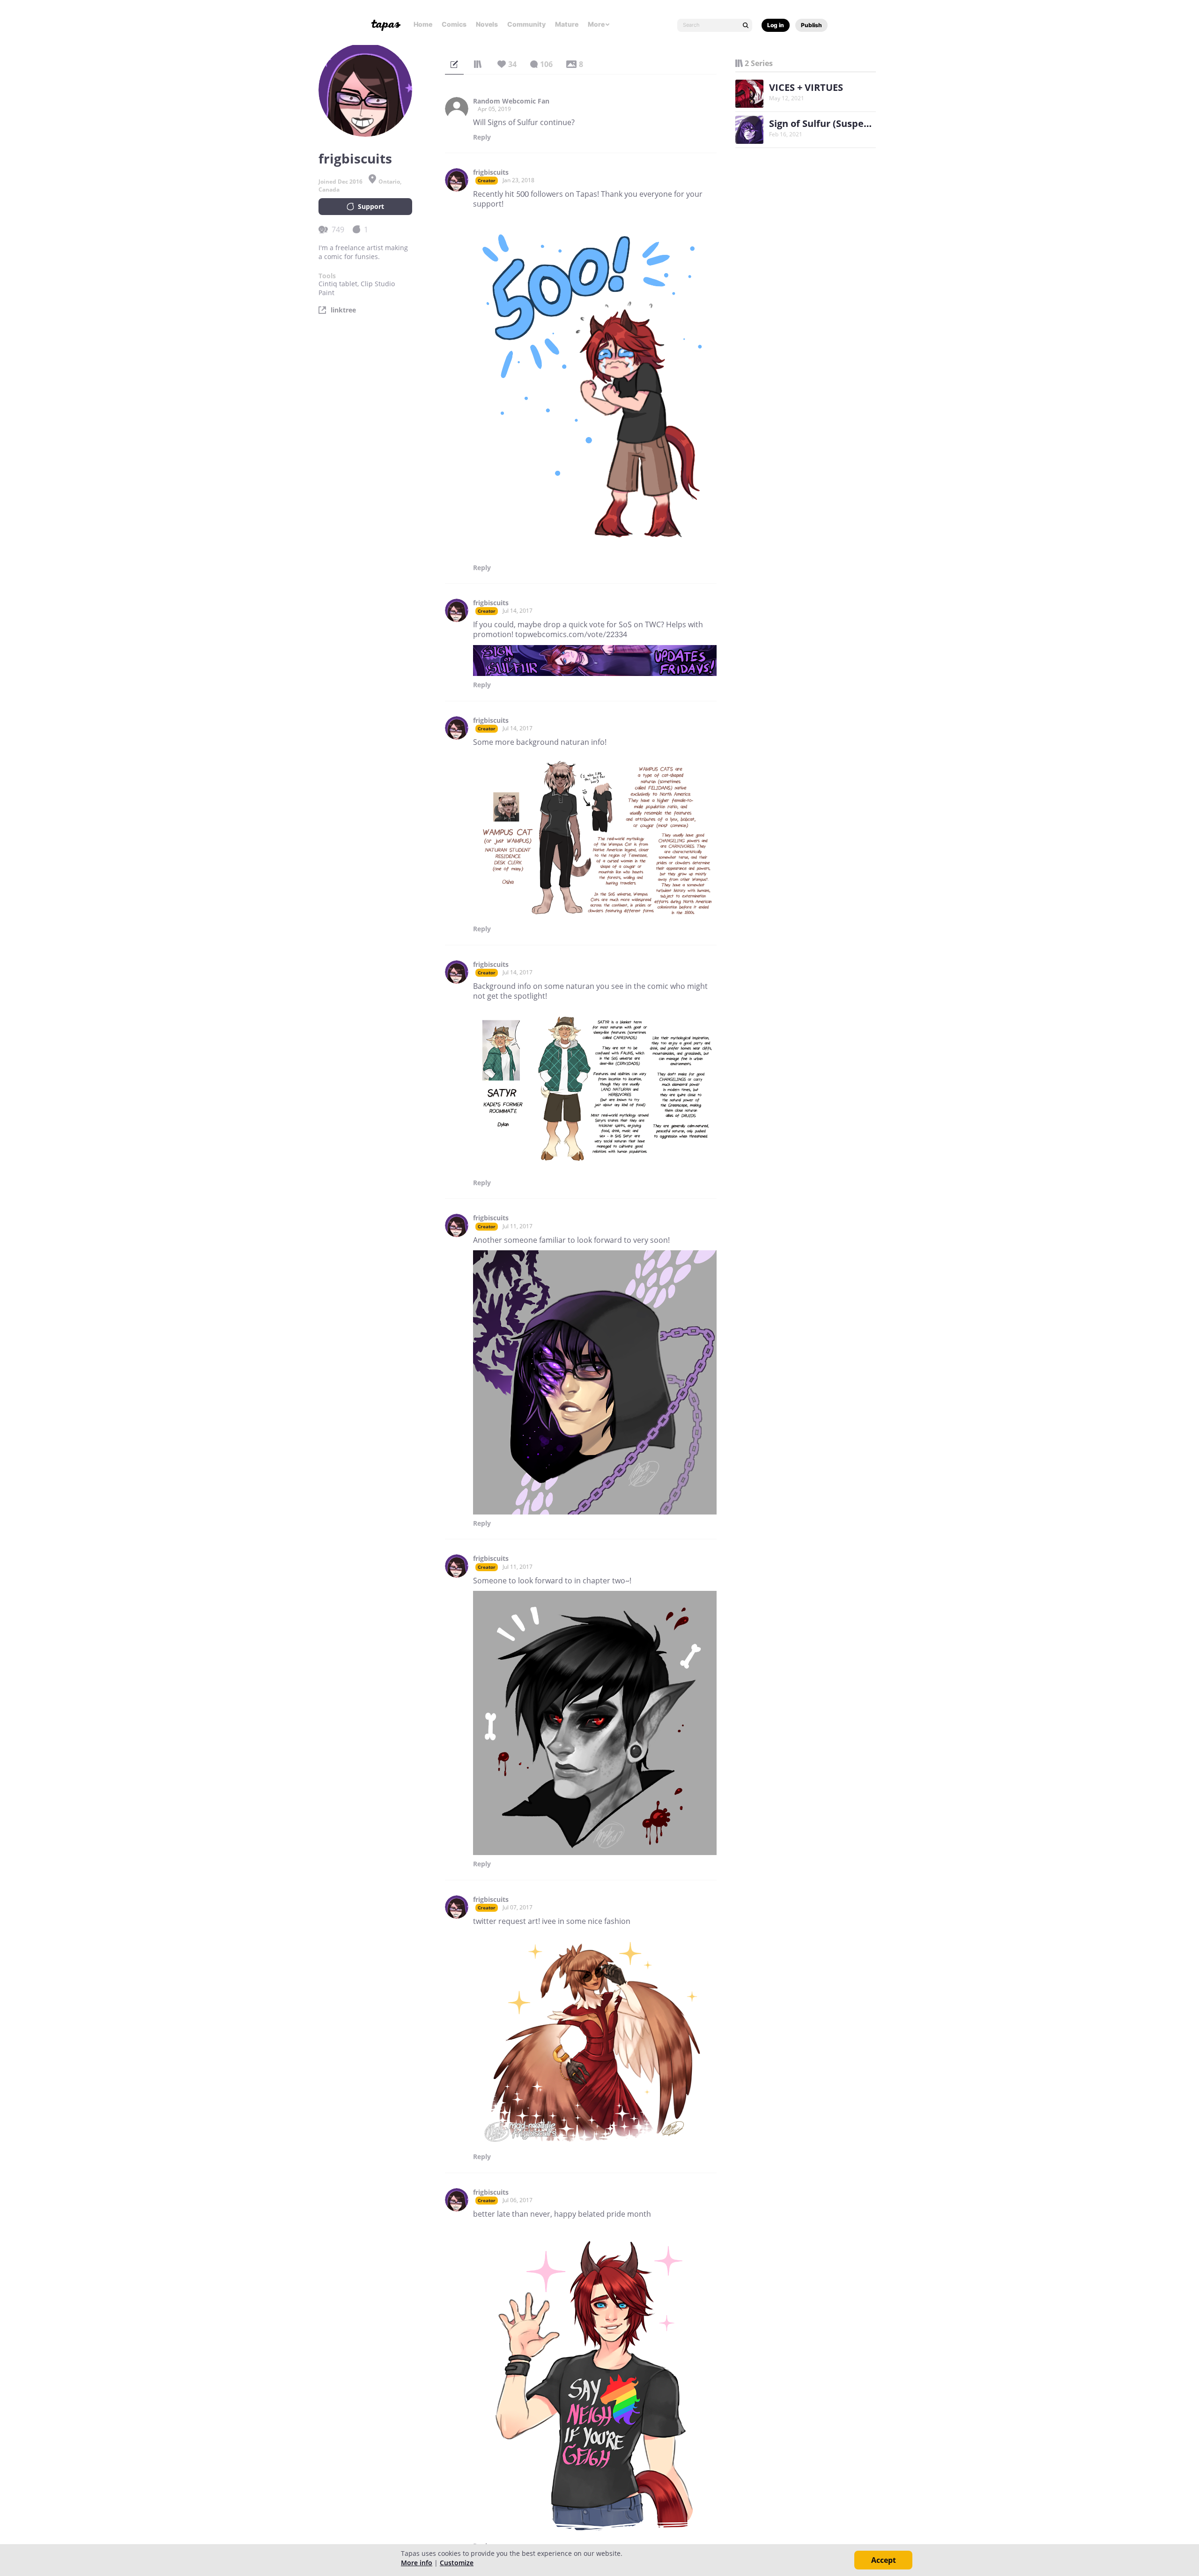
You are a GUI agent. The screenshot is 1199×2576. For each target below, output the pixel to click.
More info (417, 2563)
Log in (776, 25)
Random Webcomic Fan (511, 101)
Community (526, 24)
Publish (811, 25)
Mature (567, 24)
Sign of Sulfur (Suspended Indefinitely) (858, 123)
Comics (454, 24)
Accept (884, 2560)
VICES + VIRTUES (806, 87)
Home (423, 24)
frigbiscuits (491, 172)
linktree (343, 310)
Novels (487, 24)
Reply (482, 137)
